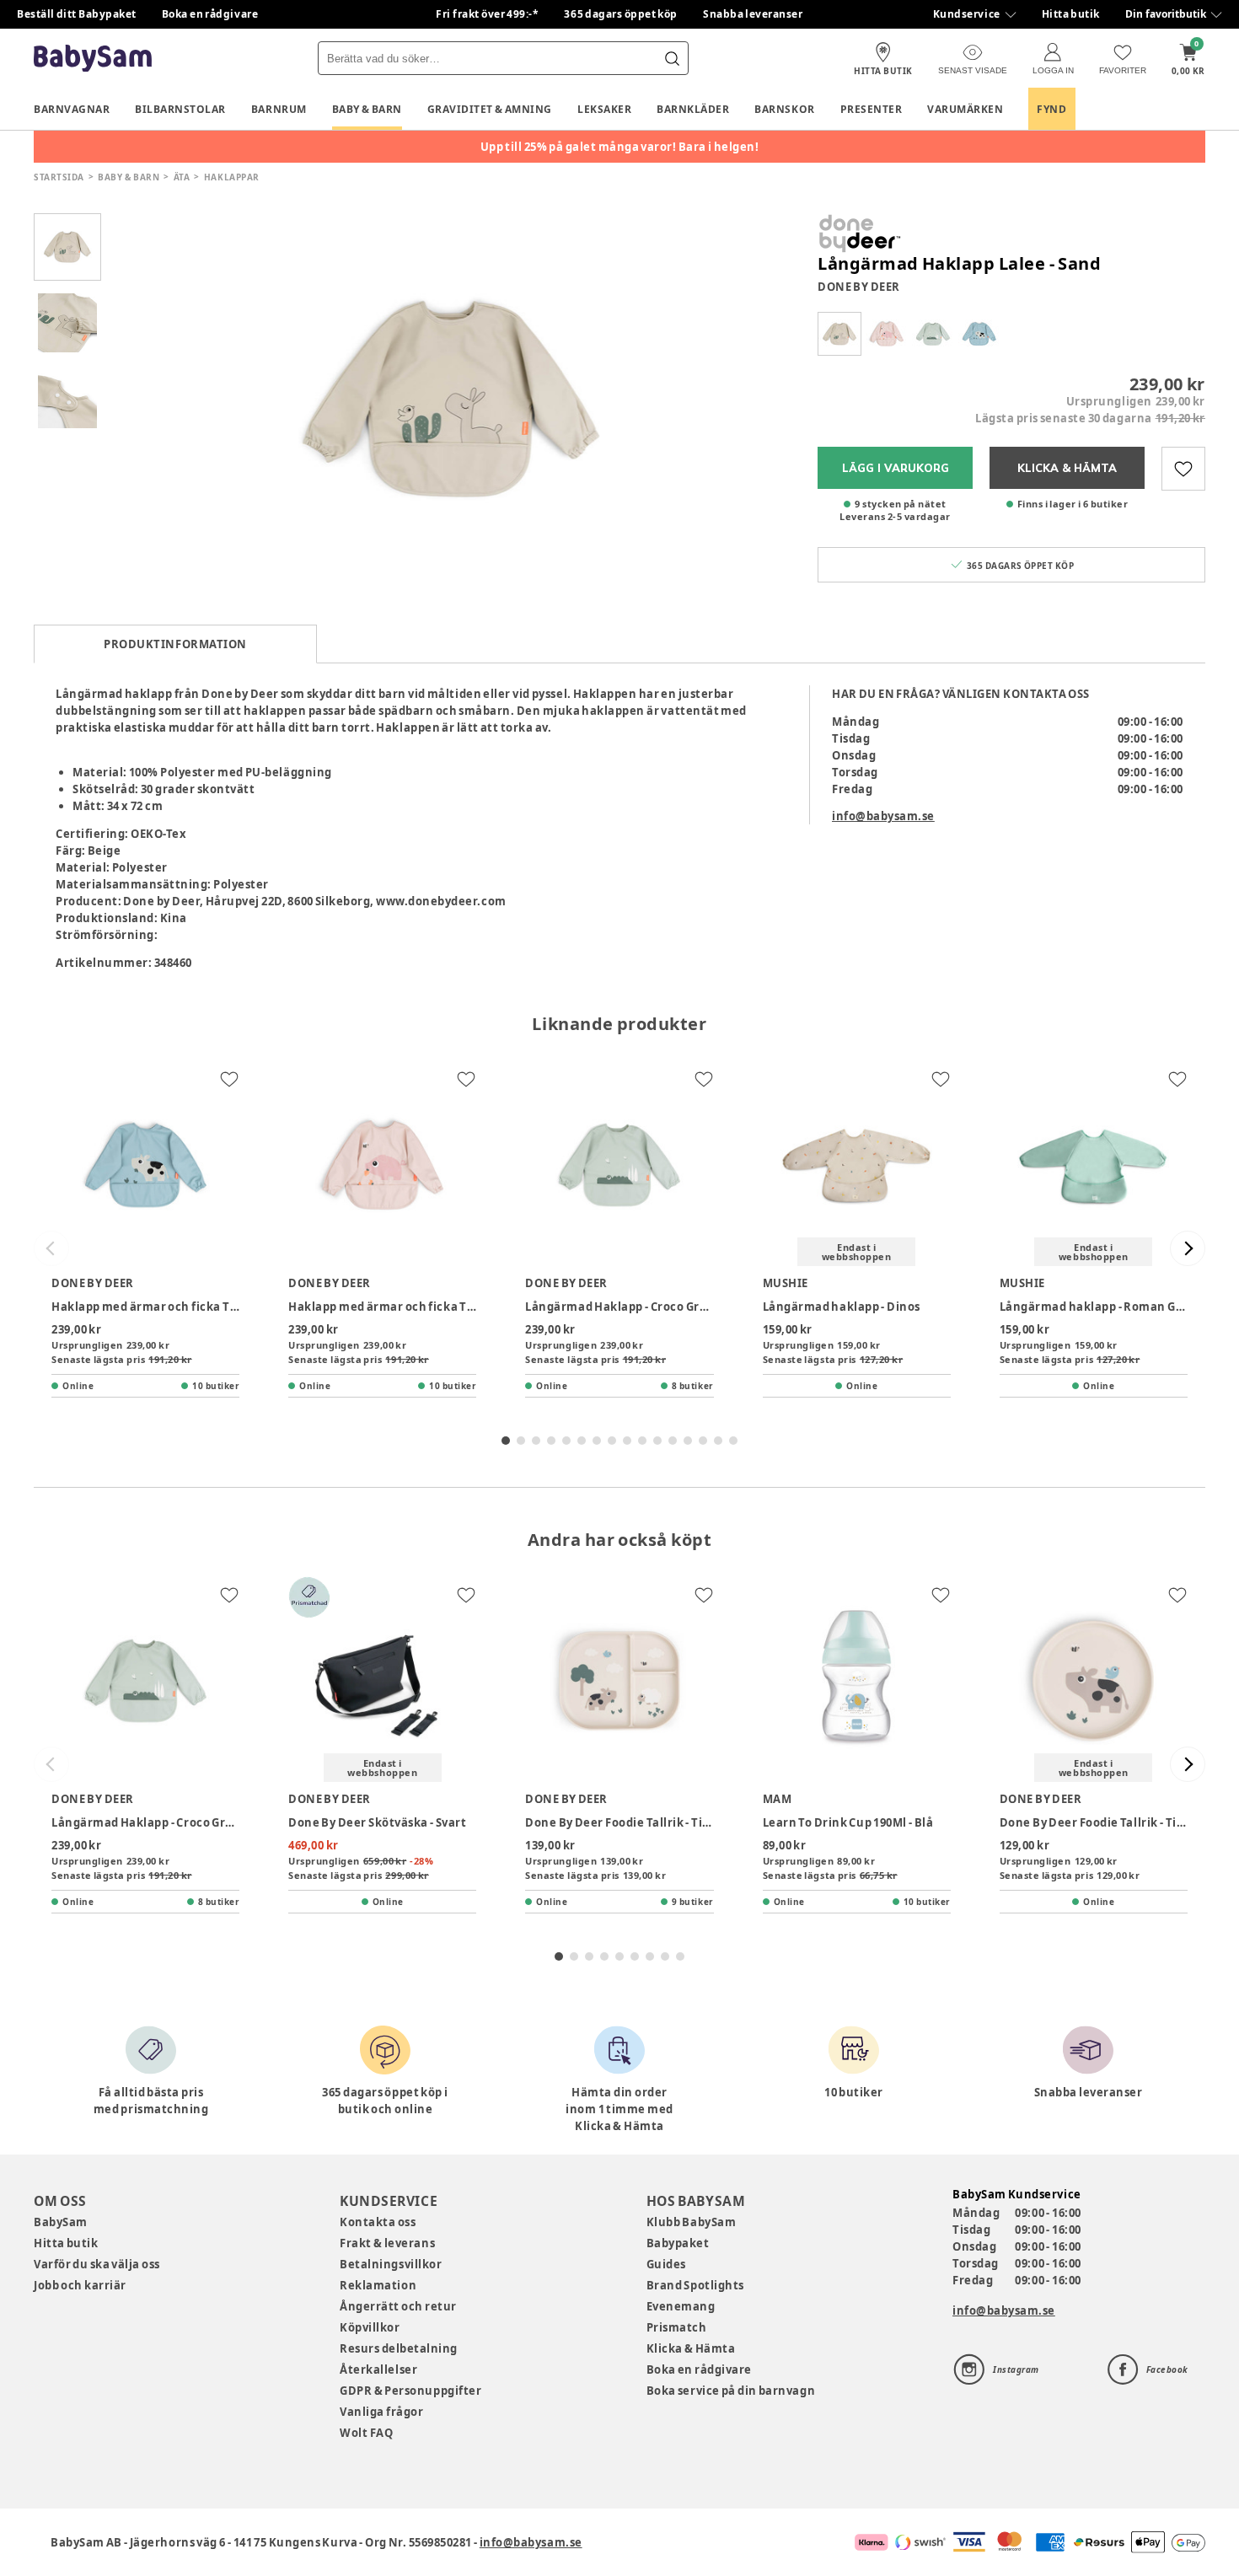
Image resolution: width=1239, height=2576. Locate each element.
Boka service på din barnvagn (731, 2391)
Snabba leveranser (753, 14)
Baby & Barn (367, 109)
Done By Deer (859, 287)
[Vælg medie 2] (67, 323)
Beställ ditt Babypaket (77, 14)
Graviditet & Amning (490, 109)
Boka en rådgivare (210, 14)
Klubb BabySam (691, 2222)
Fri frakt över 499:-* (487, 14)
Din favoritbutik (1166, 14)
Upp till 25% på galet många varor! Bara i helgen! (620, 147)
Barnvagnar (72, 109)
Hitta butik (1071, 14)
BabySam (61, 2222)
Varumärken (965, 109)
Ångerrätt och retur (398, 2306)
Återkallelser (378, 2369)
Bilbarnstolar (180, 109)
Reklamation (378, 2285)
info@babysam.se (883, 816)
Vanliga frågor (381, 2412)
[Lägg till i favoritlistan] (1183, 469)
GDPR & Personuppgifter (410, 2391)
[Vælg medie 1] (67, 247)
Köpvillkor (370, 2327)
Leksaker (604, 109)
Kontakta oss (378, 2222)
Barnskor (784, 109)
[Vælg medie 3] (67, 399)
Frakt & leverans (387, 2243)
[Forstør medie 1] (451, 399)
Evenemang (681, 2306)
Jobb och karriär (80, 2285)
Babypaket (678, 2243)
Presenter (872, 109)
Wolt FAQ (366, 2433)
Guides (666, 2264)
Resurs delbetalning (399, 2348)
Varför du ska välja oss (97, 2264)
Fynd (1051, 109)
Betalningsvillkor (391, 2264)
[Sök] (672, 58)
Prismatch (677, 2327)
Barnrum (279, 109)
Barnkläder (693, 109)
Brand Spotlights (695, 2285)
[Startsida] (93, 59)
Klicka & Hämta (691, 2348)
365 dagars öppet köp (621, 14)
